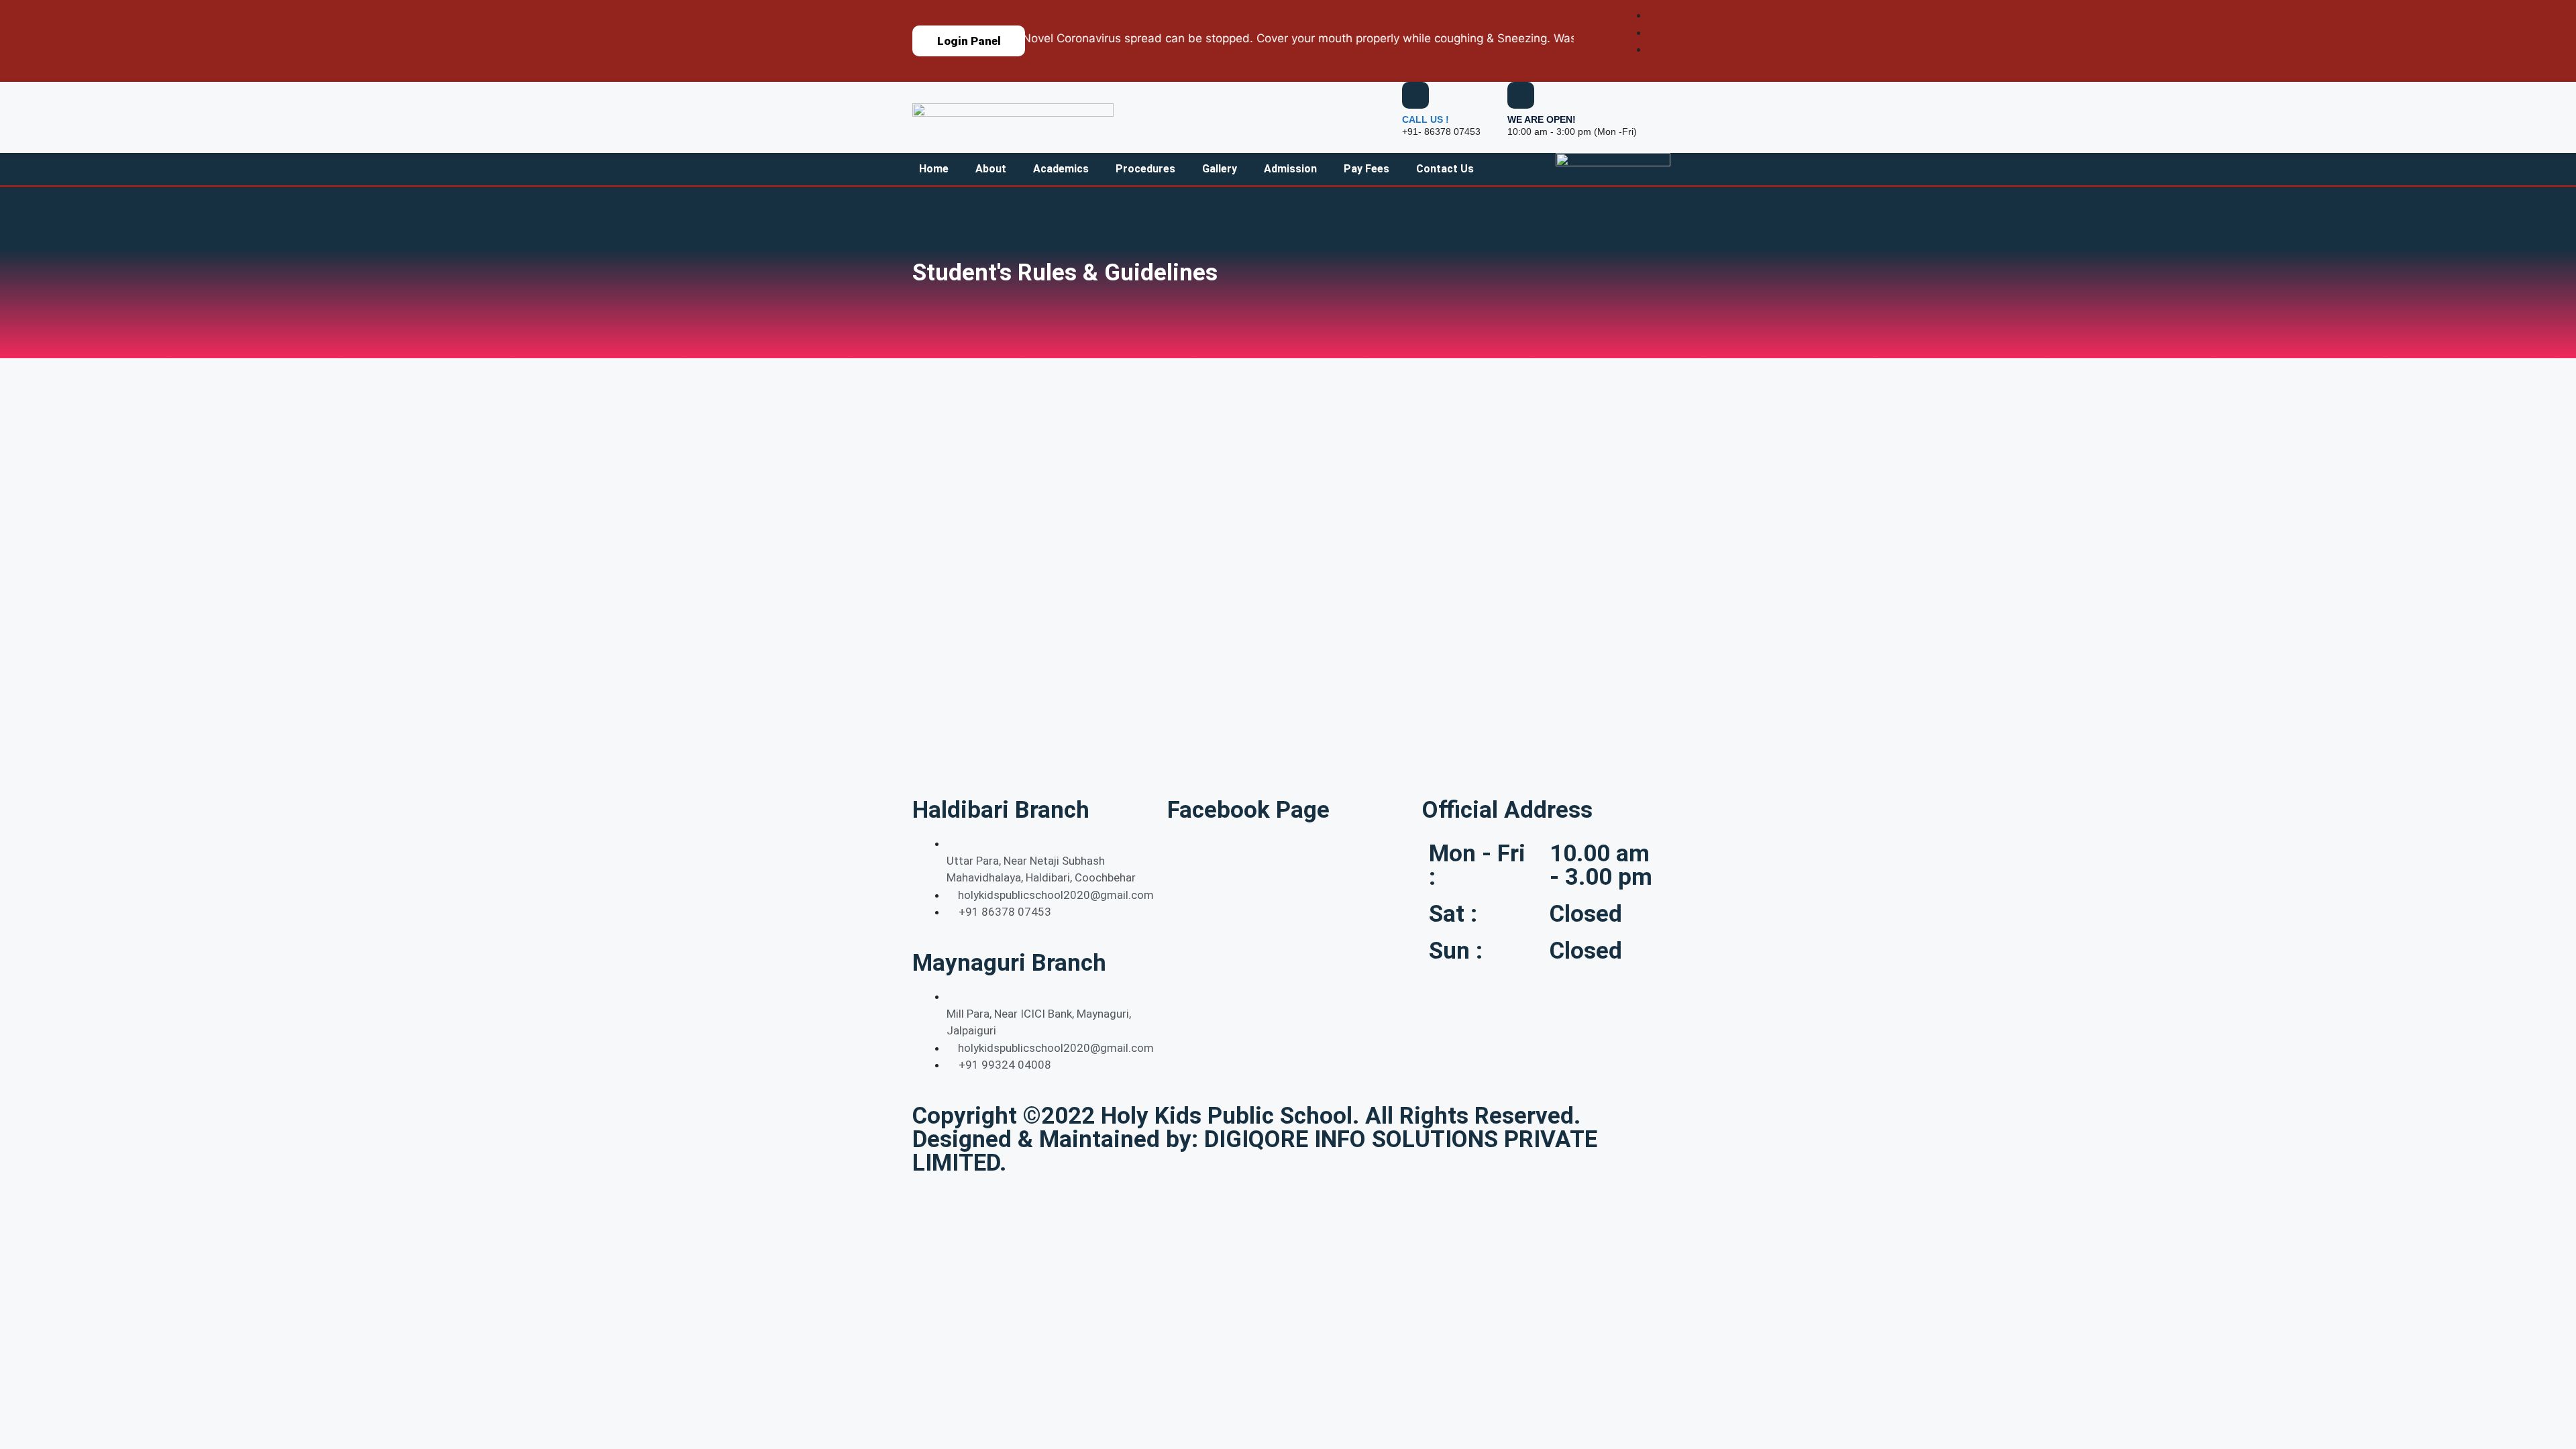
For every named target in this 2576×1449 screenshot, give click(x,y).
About (991, 169)
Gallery (1220, 169)
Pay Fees (1366, 169)
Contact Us (1445, 169)
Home (934, 169)
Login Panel (969, 41)
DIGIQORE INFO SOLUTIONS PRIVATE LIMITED (1255, 1151)
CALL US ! (1426, 119)
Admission (1290, 169)
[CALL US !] (1415, 95)
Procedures (1145, 169)
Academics (1061, 169)
